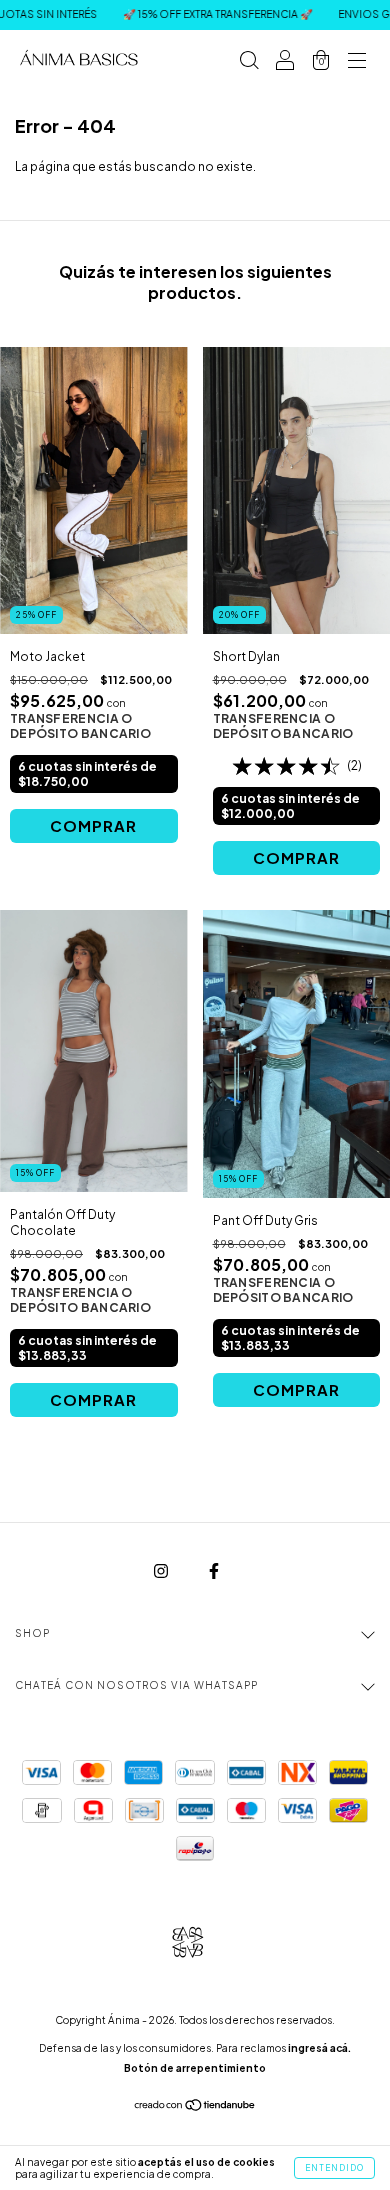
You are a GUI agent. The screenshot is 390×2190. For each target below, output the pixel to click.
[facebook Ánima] (214, 1570)
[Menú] (357, 62)
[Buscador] (249, 62)
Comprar (93, 825)
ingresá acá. (319, 2048)
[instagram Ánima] (162, 1570)
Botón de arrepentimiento (195, 2068)
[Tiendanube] (195, 2107)
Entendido (334, 2168)
